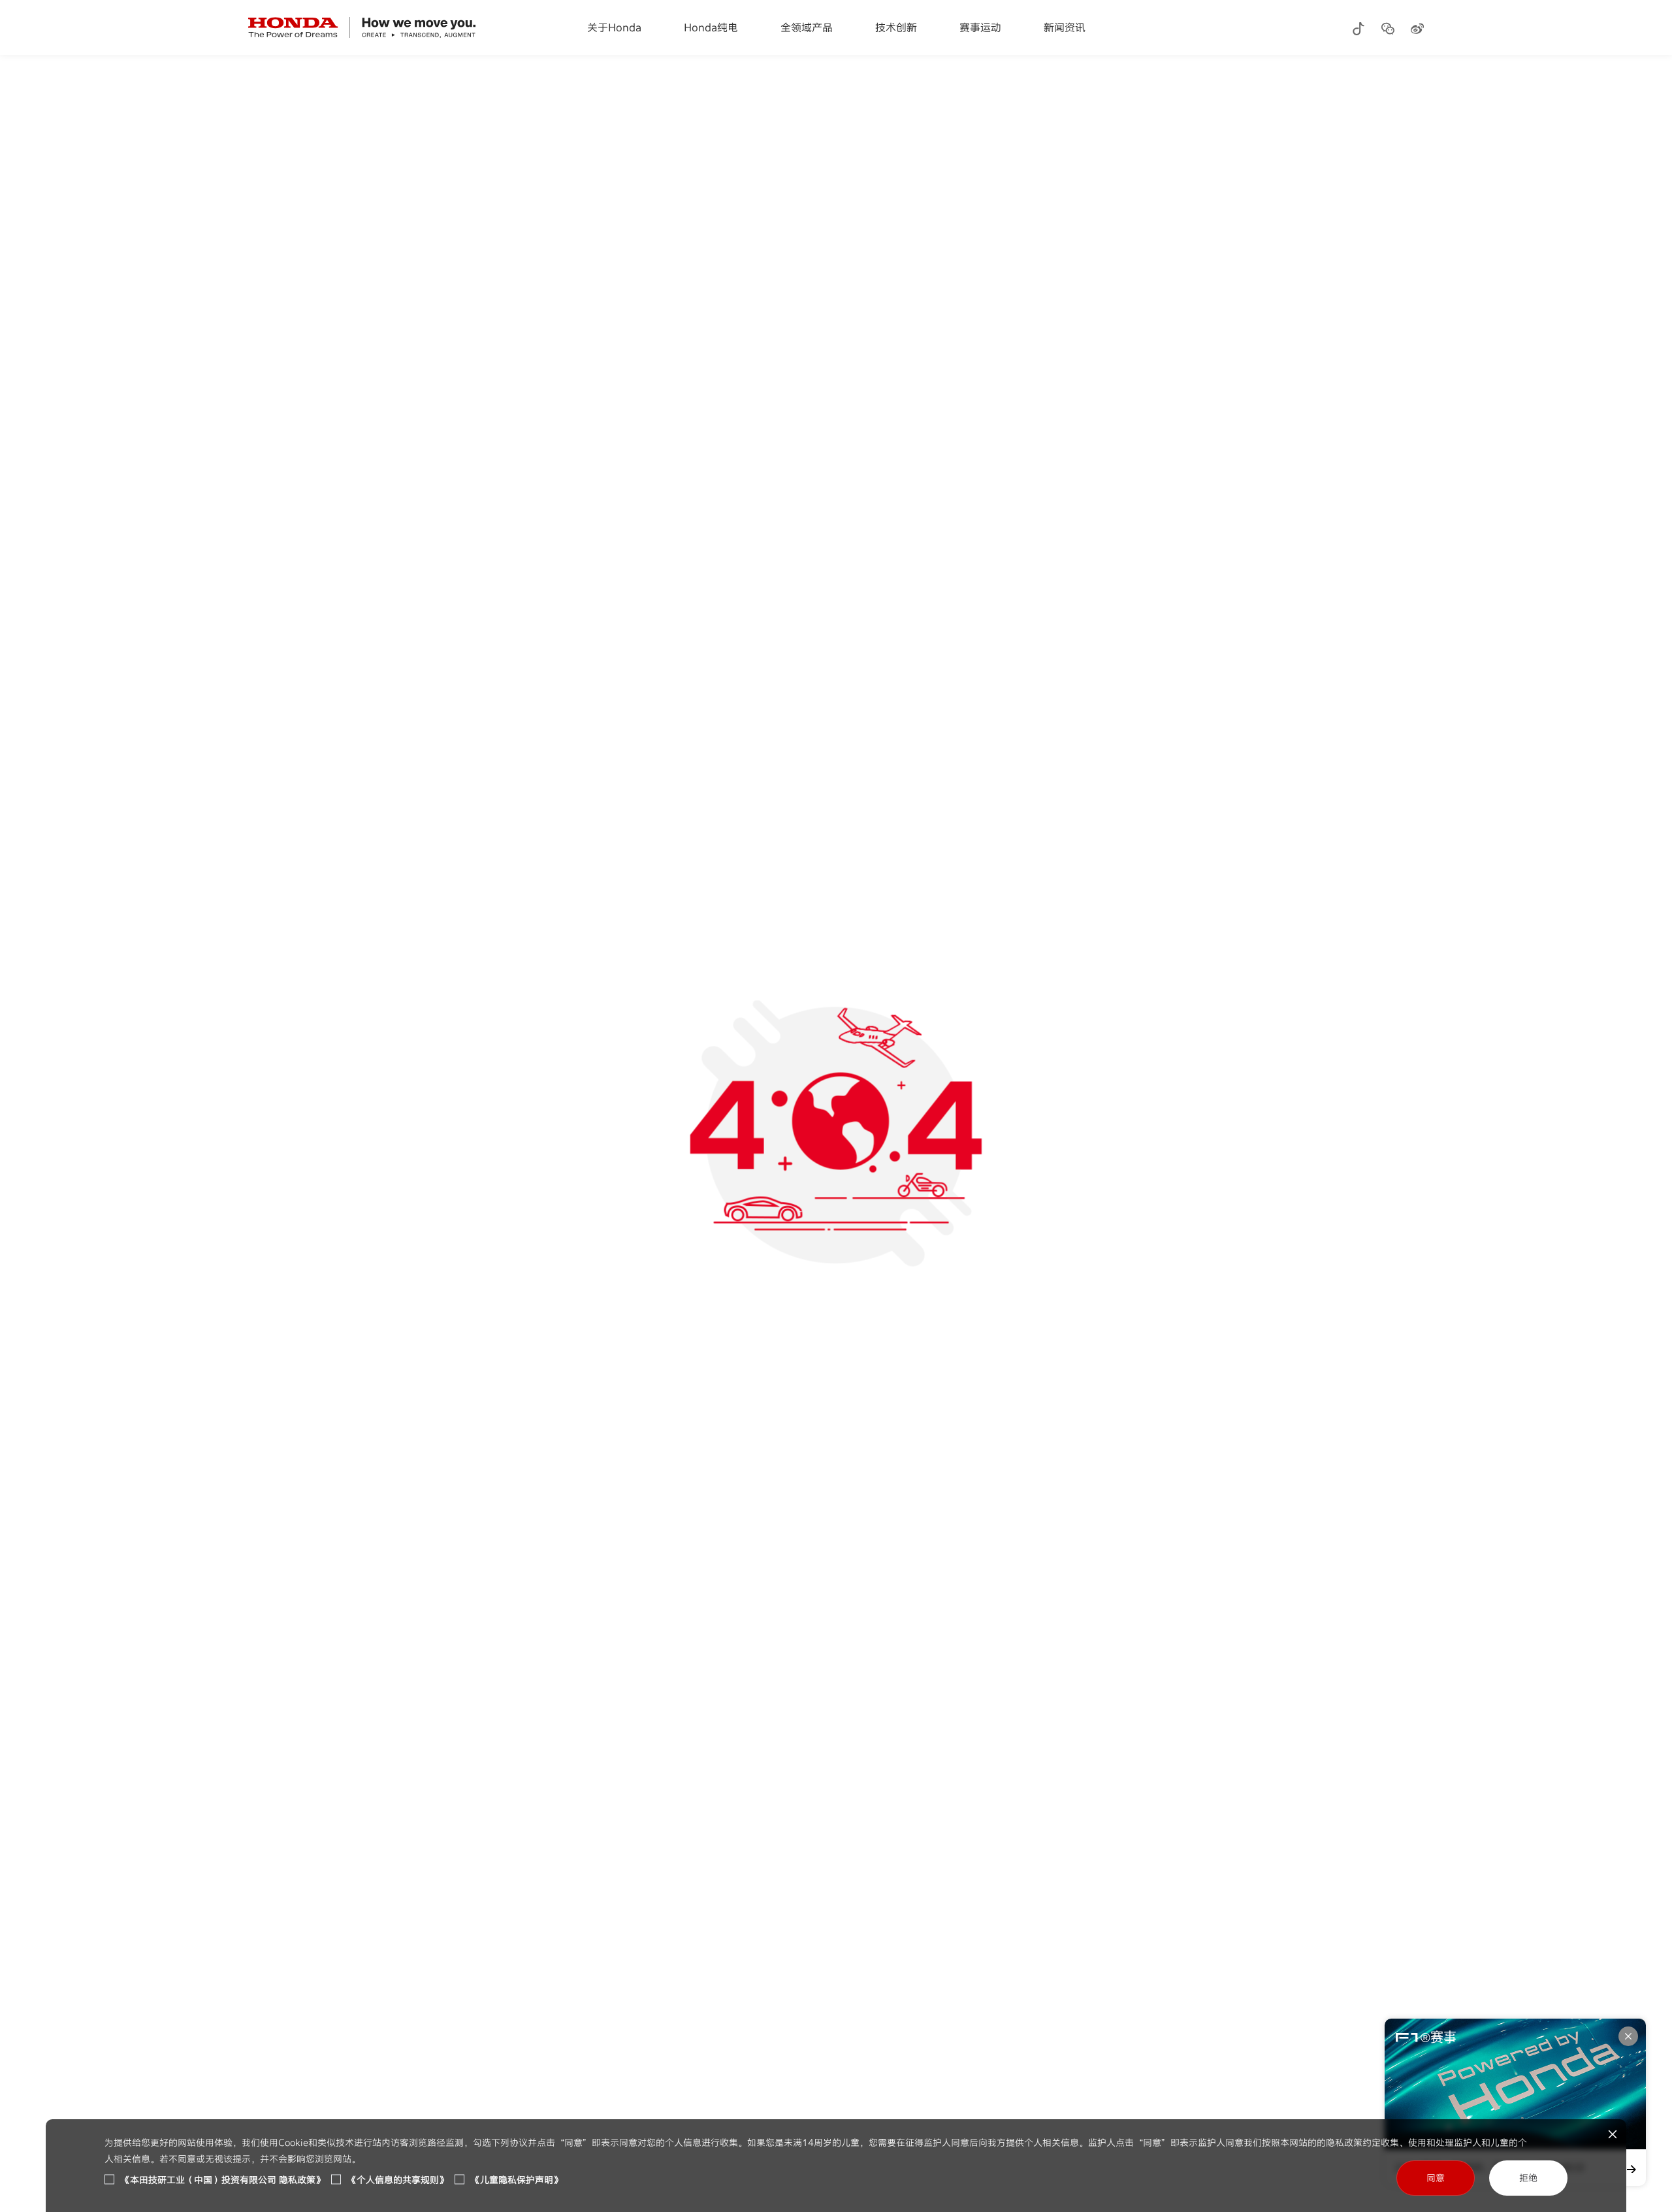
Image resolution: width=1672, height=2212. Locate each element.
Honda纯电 (711, 27)
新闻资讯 (1065, 27)
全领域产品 (807, 27)
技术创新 (896, 27)
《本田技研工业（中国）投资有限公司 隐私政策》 (223, 2180)
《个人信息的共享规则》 (398, 2180)
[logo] (362, 27)
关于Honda (614, 27)
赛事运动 (980, 27)
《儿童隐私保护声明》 (517, 2180)
